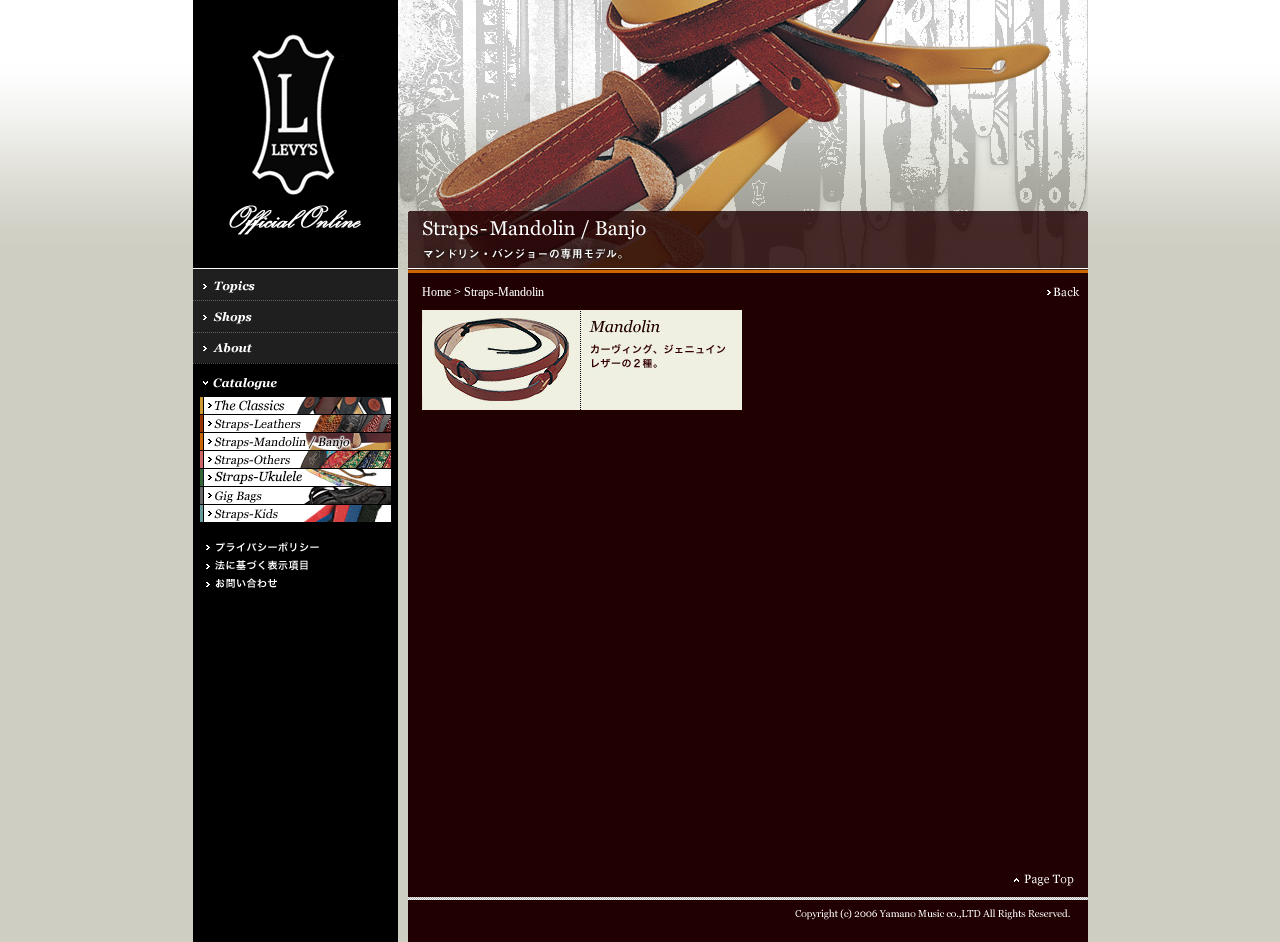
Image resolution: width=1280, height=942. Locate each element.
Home (436, 292)
